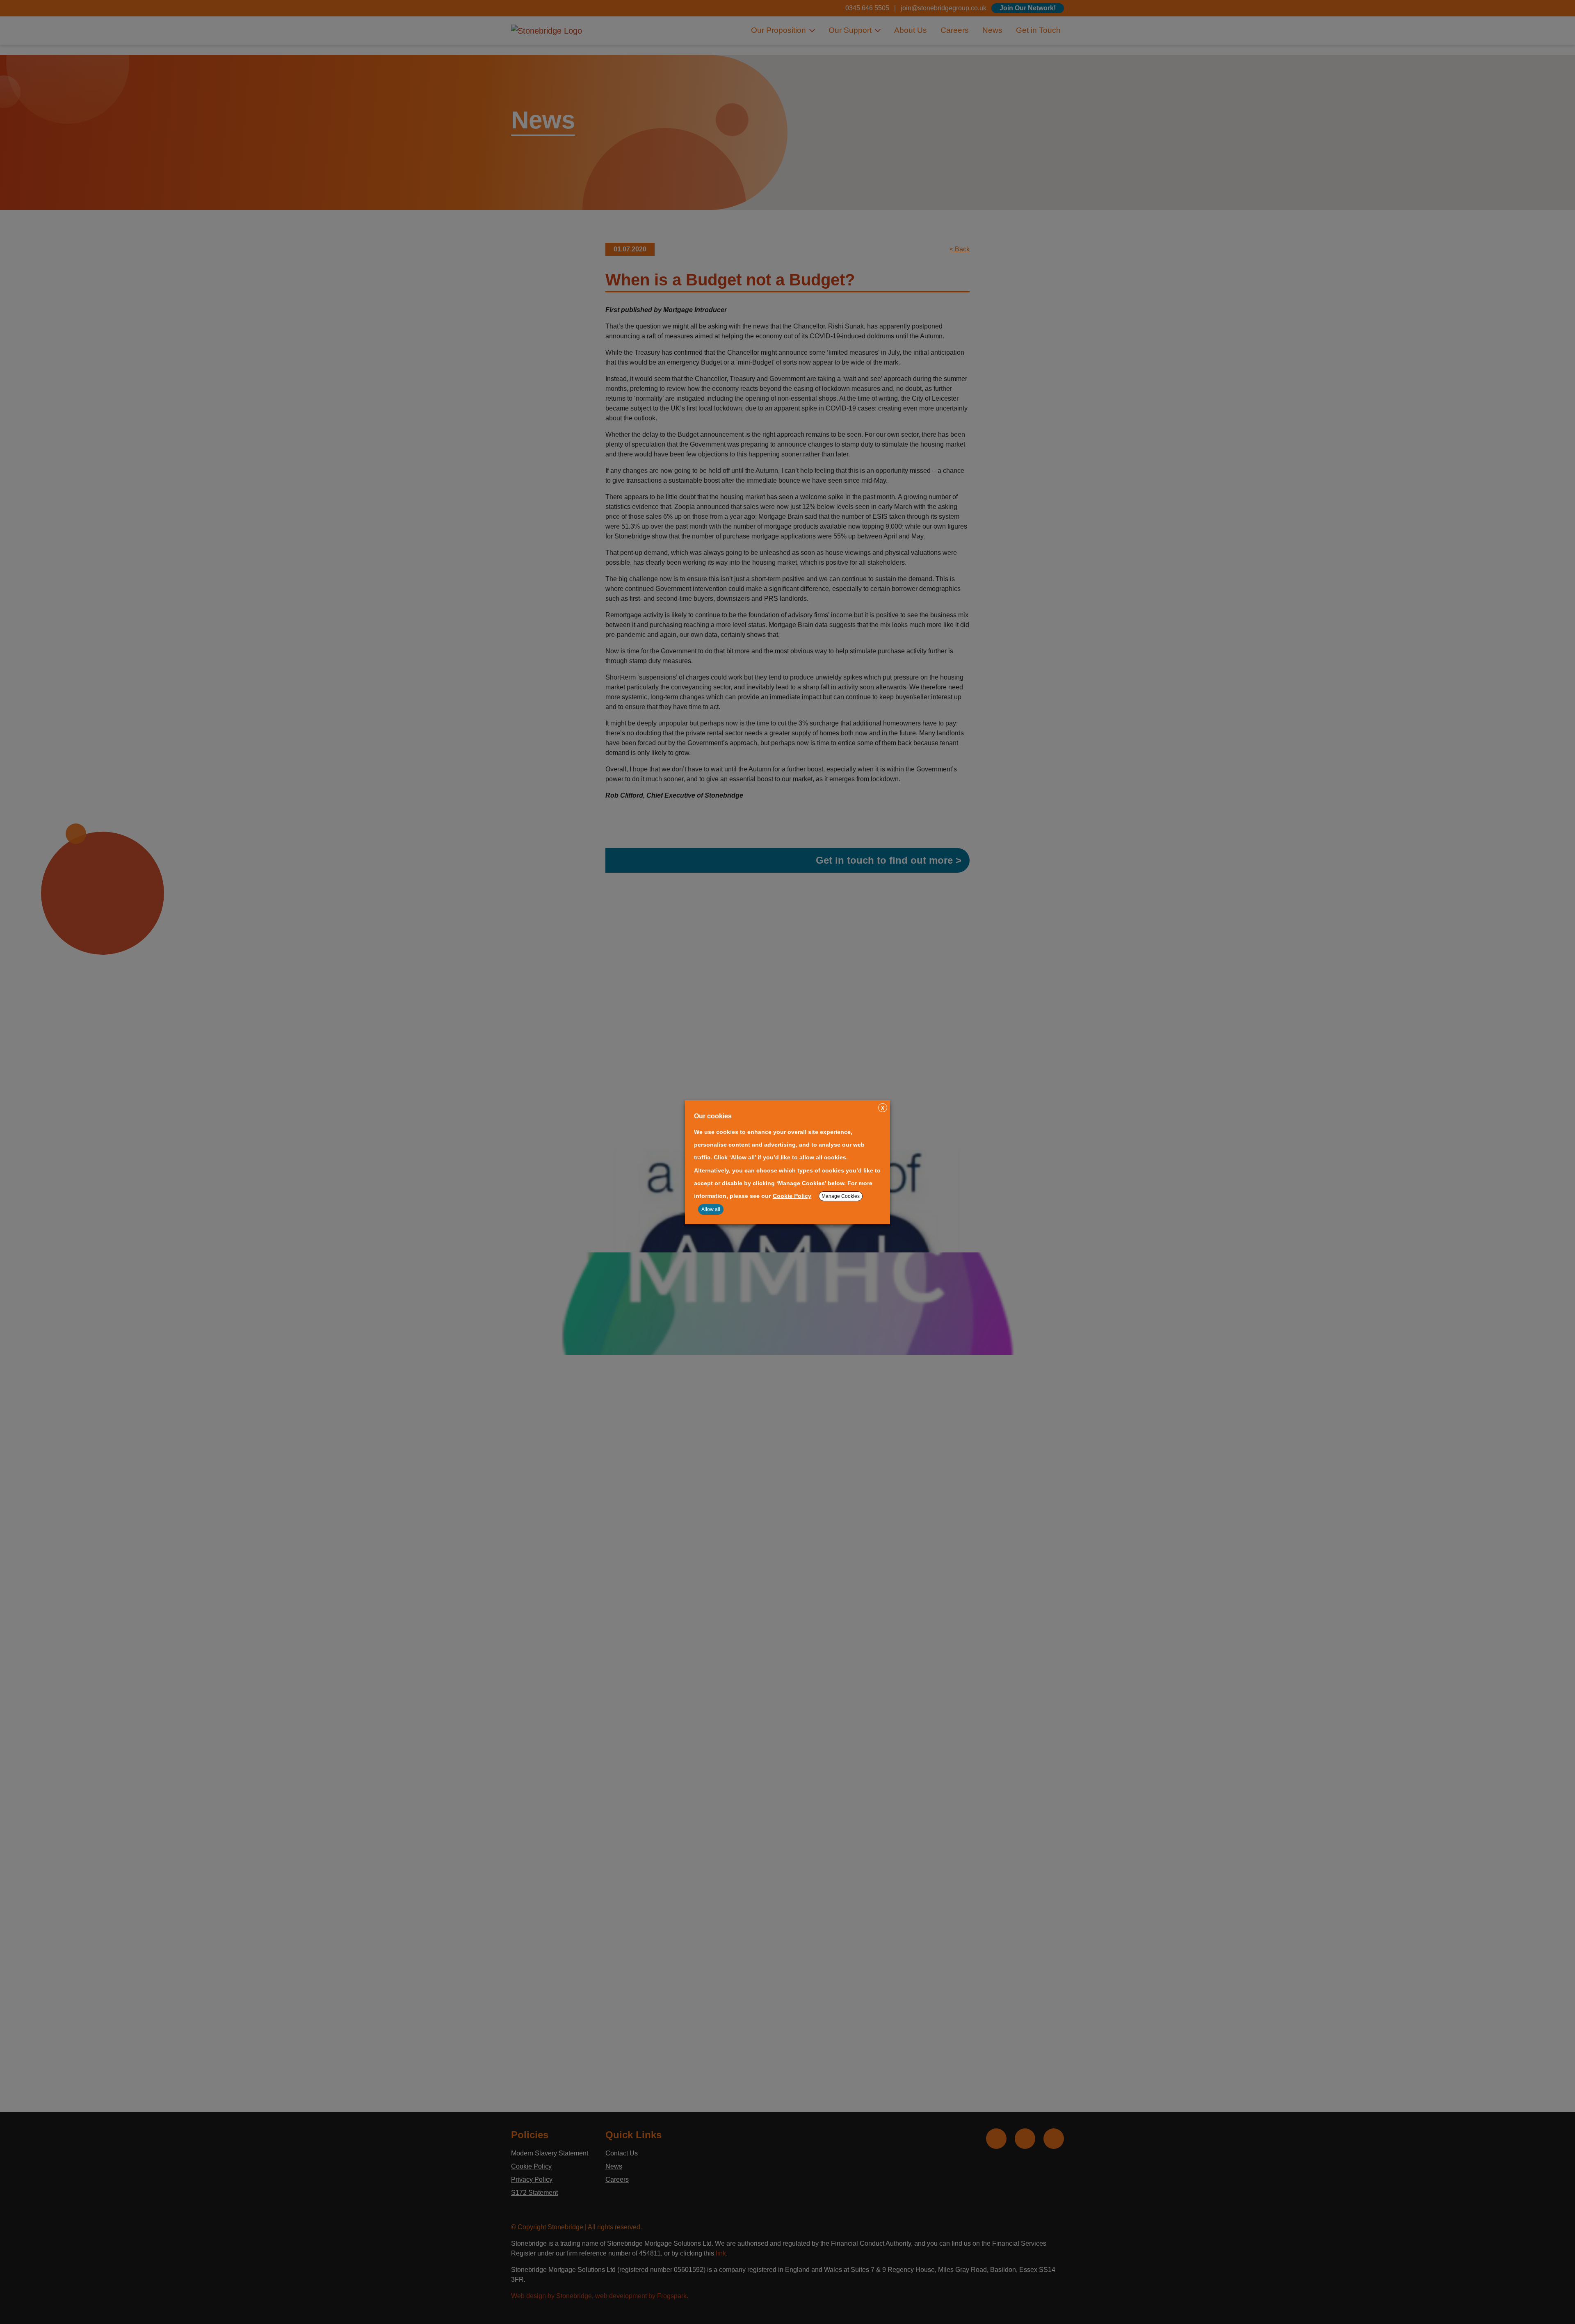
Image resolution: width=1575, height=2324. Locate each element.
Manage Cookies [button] (841, 1196)
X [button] (883, 1108)
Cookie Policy (792, 1196)
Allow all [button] (711, 1209)
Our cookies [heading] (713, 1116)
